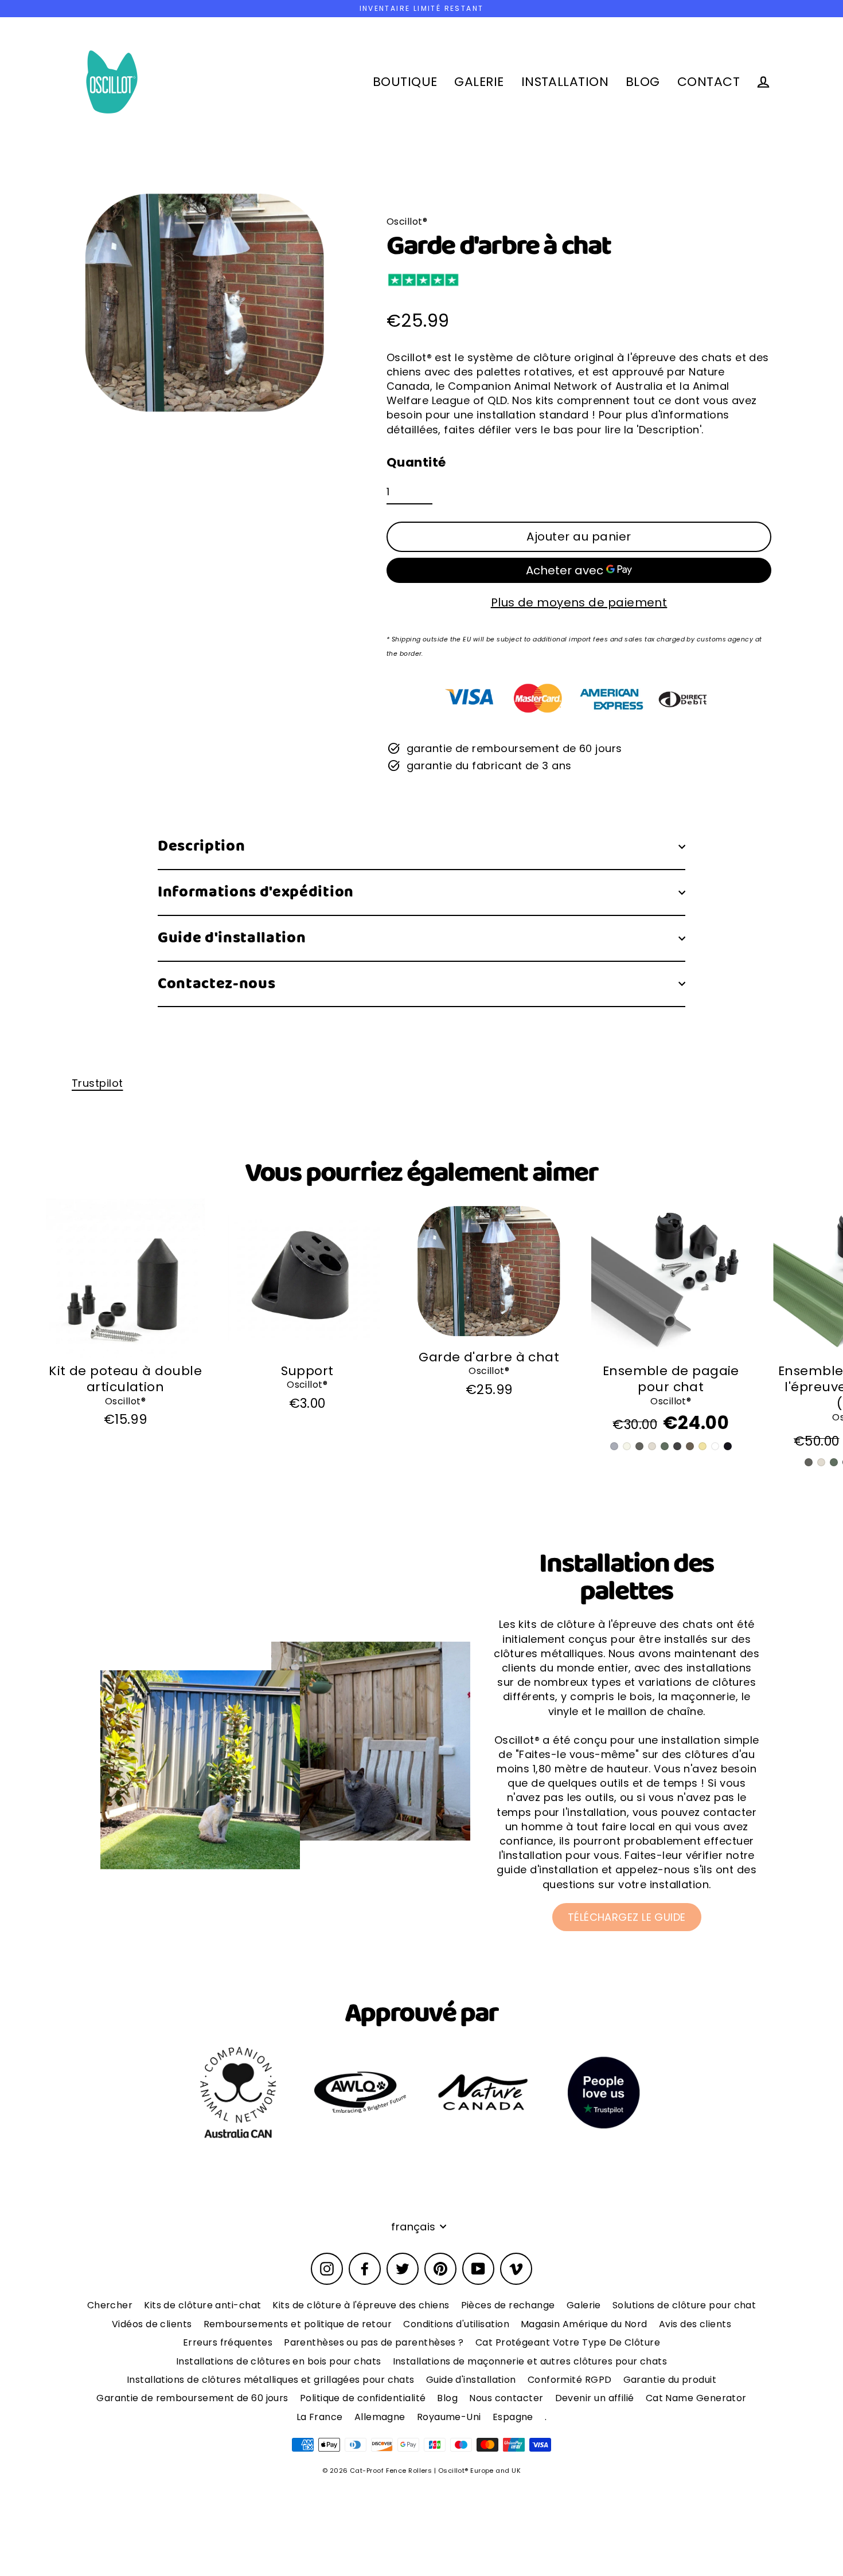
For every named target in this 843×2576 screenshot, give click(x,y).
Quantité (416, 463)
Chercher (110, 2305)
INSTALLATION (565, 82)
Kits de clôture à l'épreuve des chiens (361, 2305)
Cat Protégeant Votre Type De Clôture (568, 2342)
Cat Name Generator (696, 2398)
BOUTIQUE (405, 82)
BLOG (643, 82)
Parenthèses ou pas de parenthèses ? (374, 2342)
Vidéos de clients (152, 2324)
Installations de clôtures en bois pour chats (279, 2361)
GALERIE (479, 82)
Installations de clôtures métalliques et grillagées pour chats (271, 2380)
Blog (447, 2398)
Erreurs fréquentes (228, 2342)
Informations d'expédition (256, 892)
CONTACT (709, 82)
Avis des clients (695, 2324)
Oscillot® (125, 1401)
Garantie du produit (670, 2380)
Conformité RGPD (570, 2380)
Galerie (584, 2305)
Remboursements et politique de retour (298, 2324)
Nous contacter (506, 2398)
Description (201, 846)
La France (320, 2417)
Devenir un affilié (595, 2398)
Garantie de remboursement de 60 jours (192, 2398)
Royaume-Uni (449, 2417)
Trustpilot (97, 1083)
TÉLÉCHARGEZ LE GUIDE (627, 1917)
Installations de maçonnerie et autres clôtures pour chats (530, 2361)
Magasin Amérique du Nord (584, 2324)
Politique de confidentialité (363, 2398)
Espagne (513, 2417)
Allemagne (380, 2417)
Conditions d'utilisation (456, 2324)
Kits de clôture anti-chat (202, 2305)
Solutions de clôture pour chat (684, 2305)
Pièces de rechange (508, 2305)
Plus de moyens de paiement (579, 602)
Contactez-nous (216, 984)
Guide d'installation (232, 938)
